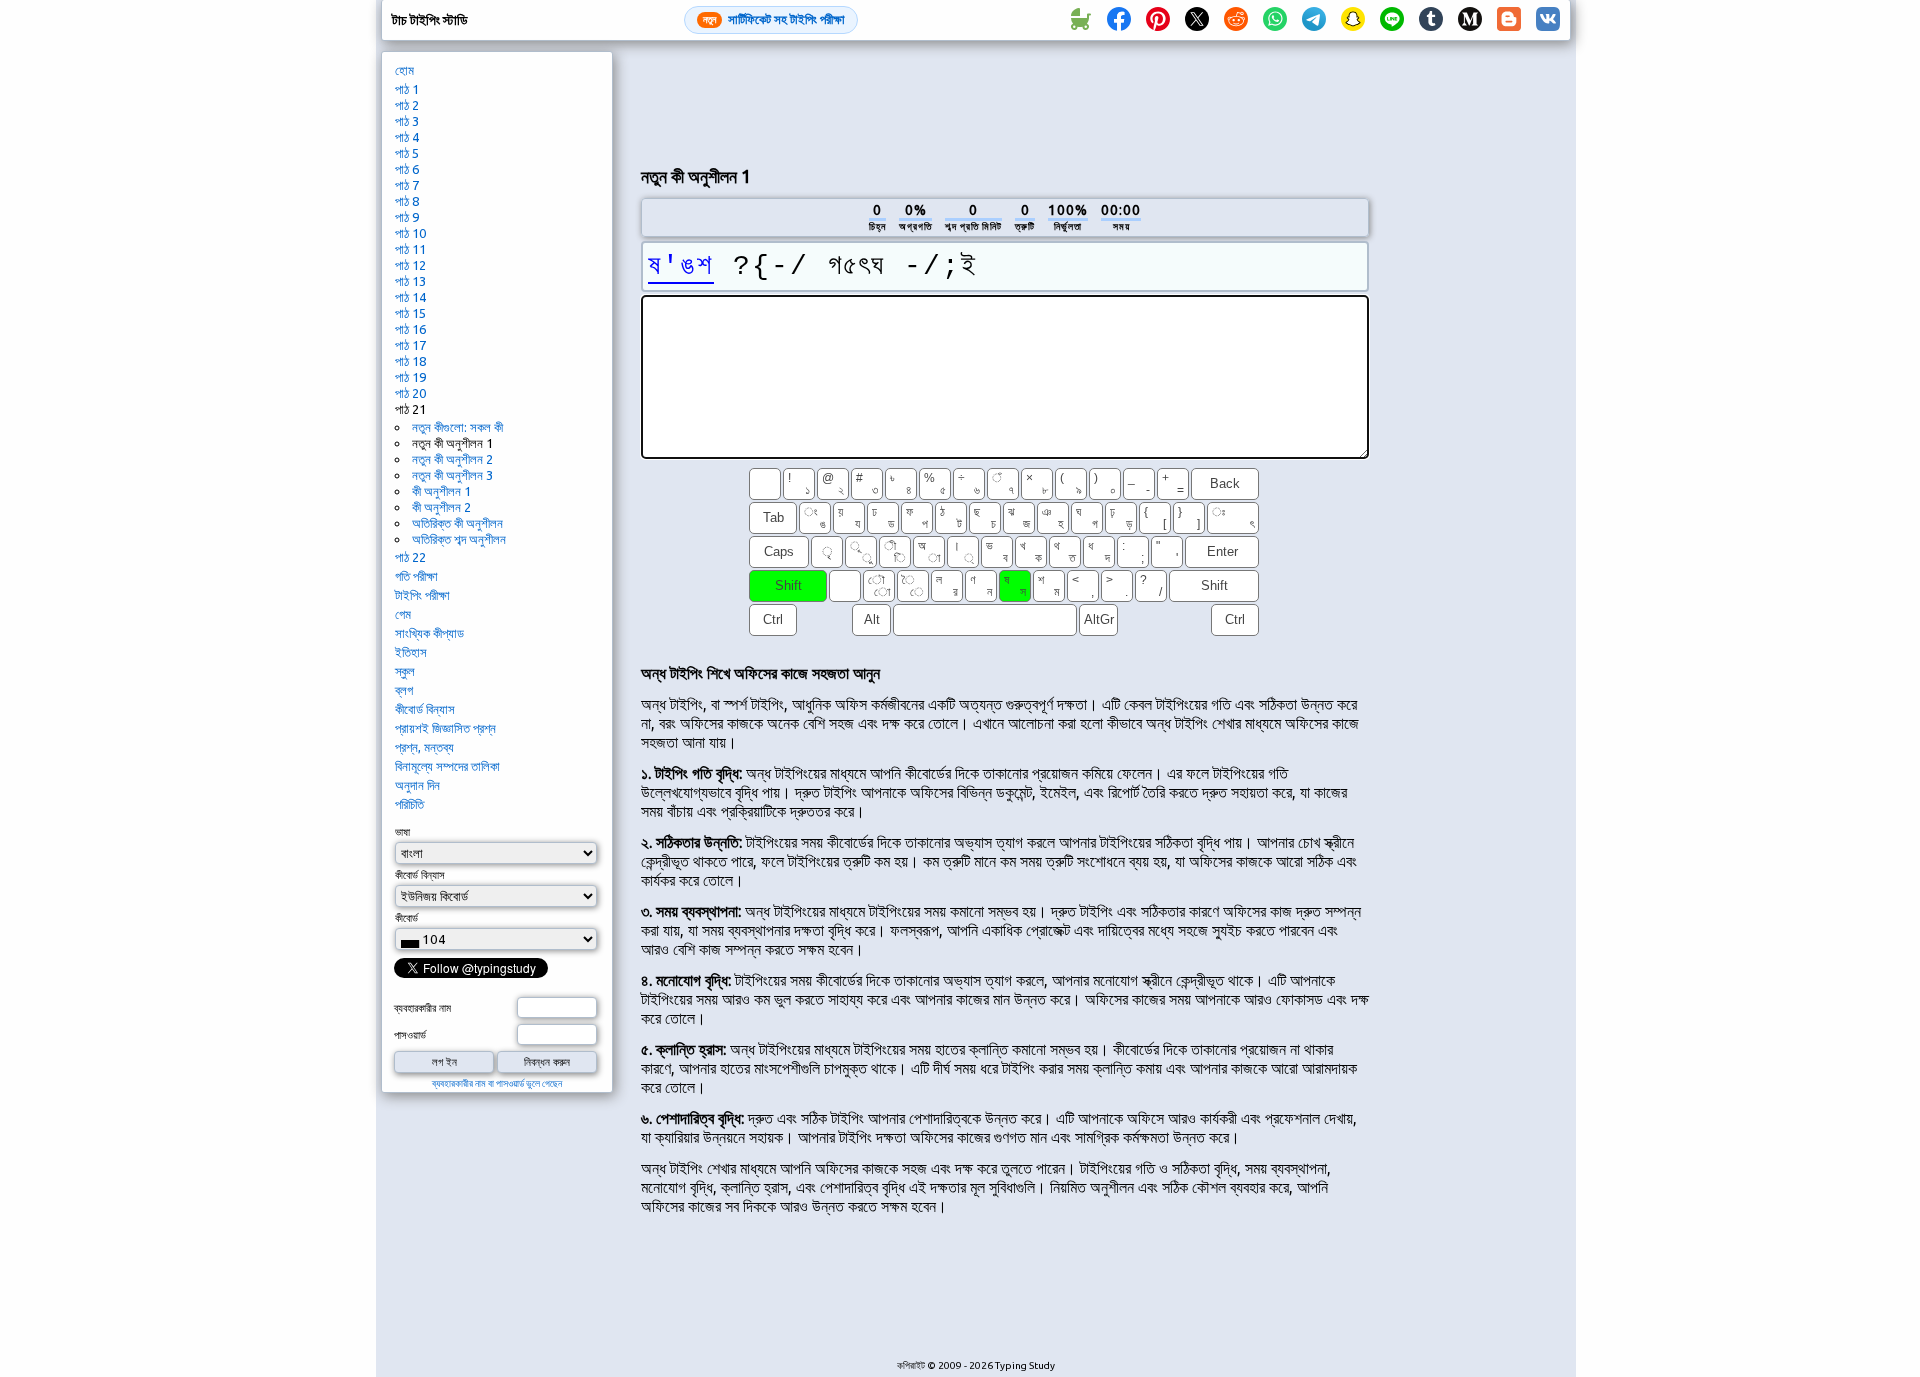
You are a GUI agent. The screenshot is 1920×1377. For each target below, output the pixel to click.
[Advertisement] (1005, 101)
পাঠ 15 (410, 313)
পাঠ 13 (410, 281)
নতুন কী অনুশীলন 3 (452, 475)
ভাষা (402, 832)
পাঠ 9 (407, 217)
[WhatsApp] (1275, 20)
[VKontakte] (1548, 20)
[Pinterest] (1158, 20)
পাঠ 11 (410, 249)
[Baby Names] (1080, 20)
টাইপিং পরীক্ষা (422, 595)
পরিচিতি (409, 804)
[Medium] (1470, 20)
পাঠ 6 (407, 169)
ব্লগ (404, 690)
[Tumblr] (1431, 20)
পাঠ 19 (410, 377)
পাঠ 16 (410, 329)
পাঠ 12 (410, 265)
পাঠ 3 (407, 121)
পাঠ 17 (410, 345)
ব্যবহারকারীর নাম (422, 1008)
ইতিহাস (411, 652)
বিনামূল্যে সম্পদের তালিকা (447, 766)
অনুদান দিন (417, 785)
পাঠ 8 (407, 201)
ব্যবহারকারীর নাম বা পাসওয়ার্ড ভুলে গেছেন (497, 1083)
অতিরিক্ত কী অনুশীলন (457, 523)
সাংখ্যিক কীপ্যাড (429, 633)
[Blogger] (1509, 20)
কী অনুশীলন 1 (441, 491)
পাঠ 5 (407, 153)
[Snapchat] (1353, 20)
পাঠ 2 (407, 105)
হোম (404, 70)
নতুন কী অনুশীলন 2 (452, 459)
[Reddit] (1236, 20)
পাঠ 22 (410, 557)
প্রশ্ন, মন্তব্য (424, 747)
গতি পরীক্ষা (416, 576)
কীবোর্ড (406, 918)
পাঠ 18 (410, 361)
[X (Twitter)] (1197, 20)
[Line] (1392, 20)
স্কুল (405, 671)
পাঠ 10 (410, 233)
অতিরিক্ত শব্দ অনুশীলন (459, 539)
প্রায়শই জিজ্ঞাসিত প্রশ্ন (445, 728)
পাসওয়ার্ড (410, 1035)
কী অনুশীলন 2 (441, 507)
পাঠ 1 (407, 89)
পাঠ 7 (407, 185)
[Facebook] (1119, 20)
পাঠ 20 (410, 393)
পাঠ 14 (410, 297)
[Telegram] (1314, 20)
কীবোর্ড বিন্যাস (425, 709)
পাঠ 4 (407, 137)
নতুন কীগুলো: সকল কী (457, 427)
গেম (403, 614)
